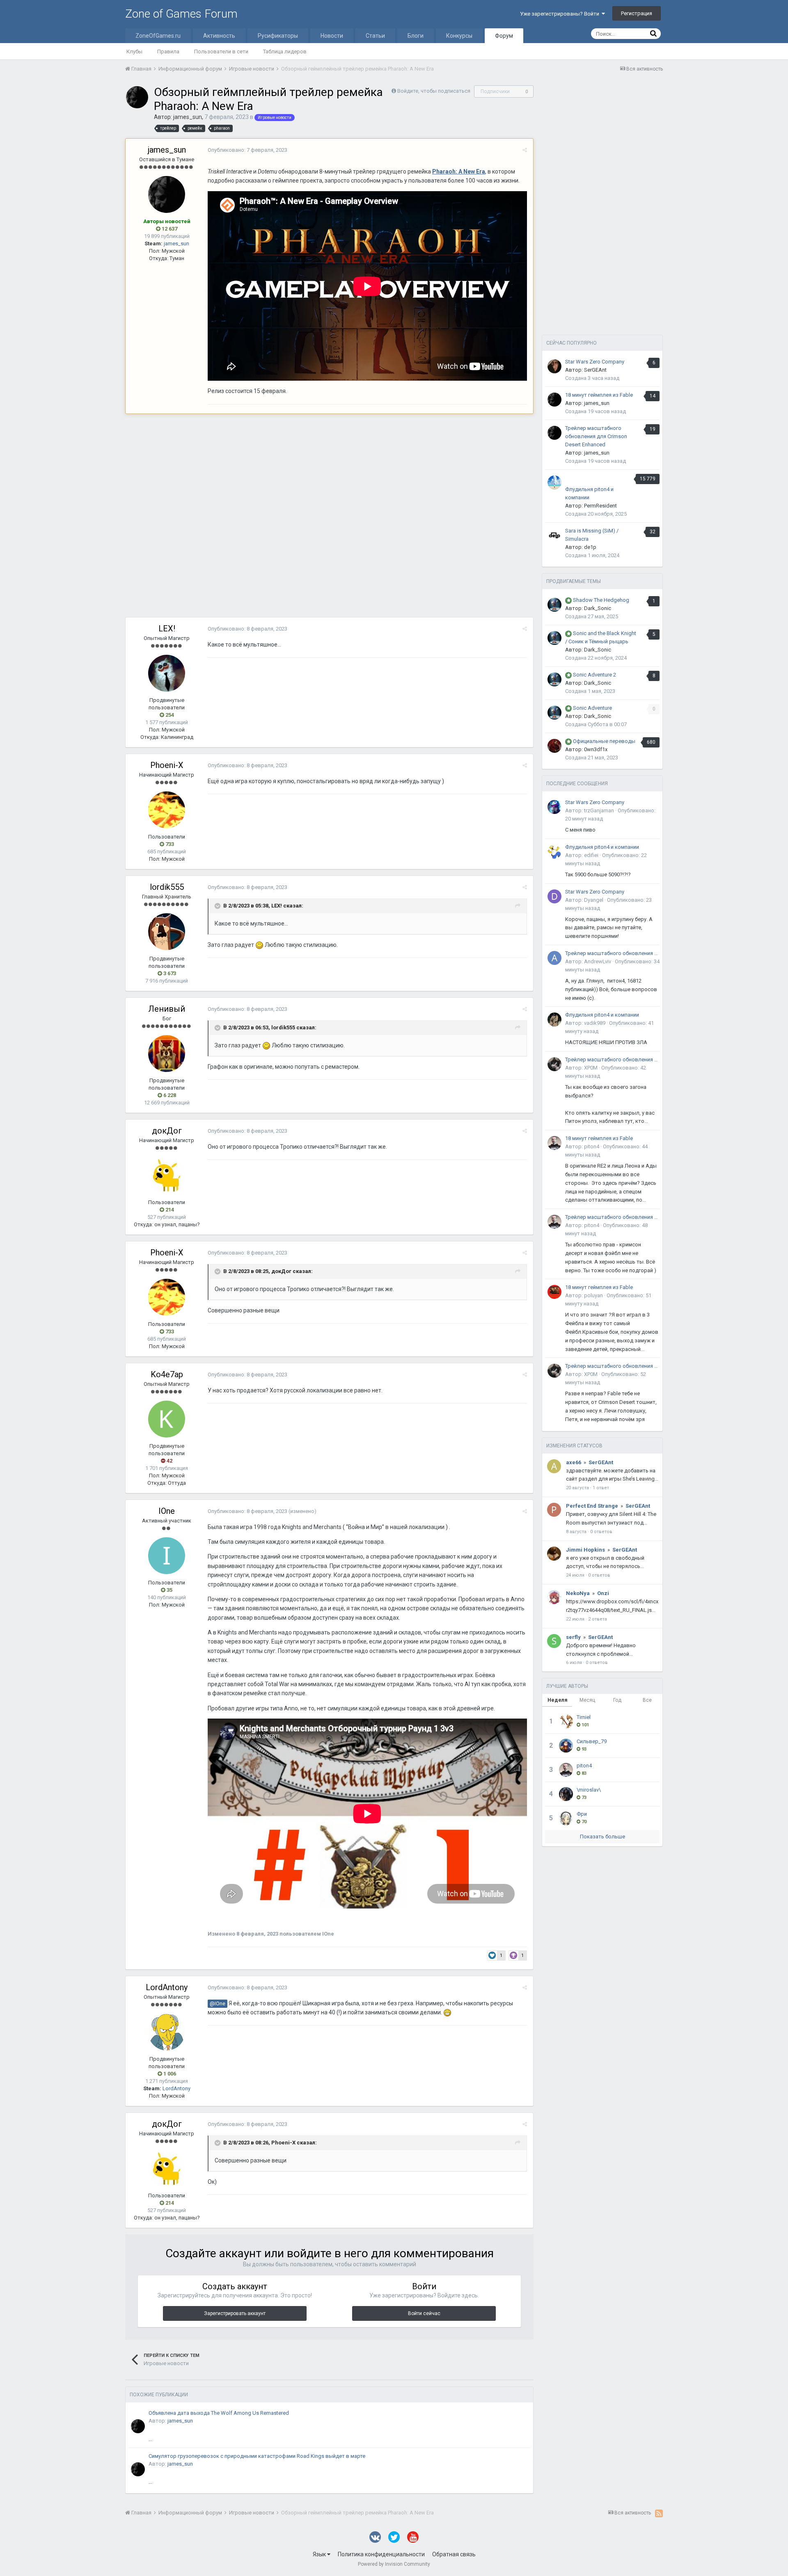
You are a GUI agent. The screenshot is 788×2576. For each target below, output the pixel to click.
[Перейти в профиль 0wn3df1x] (554, 746)
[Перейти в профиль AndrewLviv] (554, 958)
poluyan (593, 1295)
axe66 (574, 1462)
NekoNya (578, 1593)
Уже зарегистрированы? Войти (561, 14)
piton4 (592, 1146)
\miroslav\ (589, 1790)
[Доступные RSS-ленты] (659, 2513)
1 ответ (601, 1488)
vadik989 (595, 1023)
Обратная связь (454, 2554)
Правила (168, 51)
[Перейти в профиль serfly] (554, 1641)
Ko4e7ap (167, 1374)
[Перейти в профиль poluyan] (554, 1292)
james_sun (188, 117)
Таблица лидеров (285, 51)
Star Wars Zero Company (595, 362)
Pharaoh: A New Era (459, 171)
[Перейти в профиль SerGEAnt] (554, 366)
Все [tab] (647, 1700)
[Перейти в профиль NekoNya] (554, 1597)
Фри (582, 1814)
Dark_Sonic (598, 608)
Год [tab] (617, 1700)
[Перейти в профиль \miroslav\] (566, 1794)
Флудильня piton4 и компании (602, 847)
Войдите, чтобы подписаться (434, 91)
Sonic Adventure (592, 708)
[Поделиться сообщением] (525, 150)
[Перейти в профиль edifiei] (554, 852)
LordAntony (167, 1987)
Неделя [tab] (557, 1700)
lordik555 (167, 887)
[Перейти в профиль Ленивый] (167, 1054)
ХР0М (591, 1068)
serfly (573, 1637)
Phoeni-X (167, 765)
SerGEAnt (595, 370)
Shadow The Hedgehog (601, 600)
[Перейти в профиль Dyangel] (554, 896)
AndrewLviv (598, 961)
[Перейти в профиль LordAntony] (167, 2032)
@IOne (218, 2003)
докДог (167, 1131)
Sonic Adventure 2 (594, 675)
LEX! (167, 629)
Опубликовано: (247, 150)
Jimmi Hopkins (585, 1550)
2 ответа (598, 1619)
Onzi (603, 1593)
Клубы (134, 51)
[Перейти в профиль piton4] (554, 1143)
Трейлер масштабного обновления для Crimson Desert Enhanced (596, 436)
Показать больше (602, 1837)
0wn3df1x (596, 749)
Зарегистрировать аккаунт (235, 2313)
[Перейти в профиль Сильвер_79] (566, 1746)
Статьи (375, 36)
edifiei (591, 855)
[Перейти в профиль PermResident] (554, 482)
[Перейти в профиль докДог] (167, 1175)
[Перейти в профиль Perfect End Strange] (554, 1510)
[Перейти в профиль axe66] (554, 1466)
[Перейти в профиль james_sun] (137, 97)
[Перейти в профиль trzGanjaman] (554, 807)
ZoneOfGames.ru (158, 36)
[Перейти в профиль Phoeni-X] (167, 810)
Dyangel (594, 900)
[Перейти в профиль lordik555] (167, 932)
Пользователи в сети (221, 51)
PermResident (600, 506)
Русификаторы (278, 36)
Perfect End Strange (592, 1506)
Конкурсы (459, 36)
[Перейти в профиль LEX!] (167, 673)
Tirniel (584, 1717)
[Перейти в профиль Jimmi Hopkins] (554, 1554)
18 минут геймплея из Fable (599, 395)
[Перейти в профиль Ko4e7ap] (167, 1419)
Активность (219, 36)
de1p (590, 547)
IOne (167, 1511)
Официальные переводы (604, 741)
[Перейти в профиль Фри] (566, 1818)
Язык (320, 2554)
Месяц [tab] (587, 1700)
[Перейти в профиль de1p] (554, 535)
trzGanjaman (599, 810)
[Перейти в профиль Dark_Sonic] (554, 605)
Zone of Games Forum (181, 14)
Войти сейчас (424, 2313)
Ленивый (167, 1009)
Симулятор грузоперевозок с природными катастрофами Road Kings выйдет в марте (257, 2456)
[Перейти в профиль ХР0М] (554, 1064)
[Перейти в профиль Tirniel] (566, 1721)
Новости (332, 36)
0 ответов (601, 1532)
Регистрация (637, 13)
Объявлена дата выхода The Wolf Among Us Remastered (219, 2413)
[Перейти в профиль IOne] (167, 1556)
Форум (504, 36)
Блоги (416, 36)
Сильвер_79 (592, 1741)
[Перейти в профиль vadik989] (554, 1019)
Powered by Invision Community (394, 2564)
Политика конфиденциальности (381, 2554)
